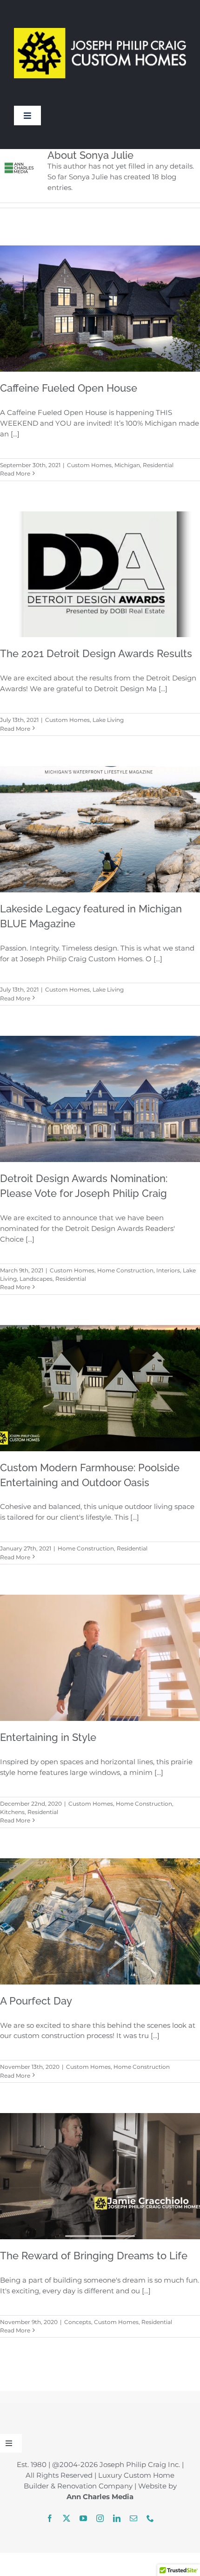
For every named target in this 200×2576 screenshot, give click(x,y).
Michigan (127, 465)
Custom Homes (89, 465)
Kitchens (12, 1812)
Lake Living (108, 720)
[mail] (133, 2518)
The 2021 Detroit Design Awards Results (96, 653)
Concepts (78, 2322)
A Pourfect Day (36, 2001)
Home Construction (125, 1270)
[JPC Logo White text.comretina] (100, 14)
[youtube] (83, 2518)
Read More (15, 473)
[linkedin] (117, 2518)
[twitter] (67, 2518)
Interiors (168, 1270)
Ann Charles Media (100, 2497)
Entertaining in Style (48, 1737)
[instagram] (100, 2518)
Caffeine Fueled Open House (69, 388)
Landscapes (36, 1279)
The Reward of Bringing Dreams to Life (94, 2256)
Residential (158, 465)
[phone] (150, 2518)
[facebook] (50, 2518)
